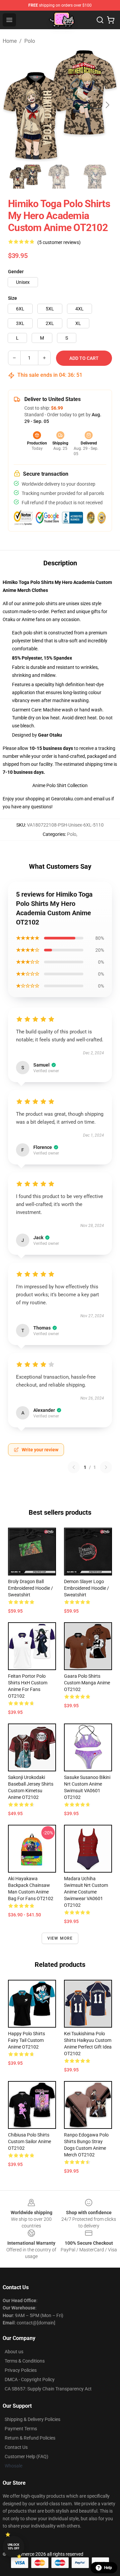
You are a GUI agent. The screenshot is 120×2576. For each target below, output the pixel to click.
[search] (100, 20)
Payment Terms (21, 2429)
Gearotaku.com (67, 799)
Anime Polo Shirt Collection (60, 785)
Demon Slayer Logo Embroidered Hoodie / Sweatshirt (86, 1588)
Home (10, 41)
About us (14, 2352)
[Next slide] (107, 105)
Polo (30, 41)
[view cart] (111, 20)
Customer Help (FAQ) (26, 2456)
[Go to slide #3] (95, 177)
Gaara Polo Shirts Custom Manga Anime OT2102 (87, 1683)
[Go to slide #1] (25, 177)
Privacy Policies (21, 2370)
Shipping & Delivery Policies (32, 2419)
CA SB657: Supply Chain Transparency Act (48, 2389)
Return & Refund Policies (30, 2438)
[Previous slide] (13, 105)
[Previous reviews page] (74, 1467)
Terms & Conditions (25, 2361)
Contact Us (16, 2447)
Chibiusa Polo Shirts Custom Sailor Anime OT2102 (29, 2141)
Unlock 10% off (13, 2547)
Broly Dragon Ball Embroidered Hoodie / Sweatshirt (30, 1588)
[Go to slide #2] (60, 177)
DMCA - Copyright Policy (30, 2379)
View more (60, 1938)
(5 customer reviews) (59, 242)
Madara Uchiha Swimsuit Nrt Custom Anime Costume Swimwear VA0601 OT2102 (86, 1892)
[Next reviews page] (106, 1467)
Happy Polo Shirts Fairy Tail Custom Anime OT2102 (26, 2040)
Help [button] (108, 2568)
